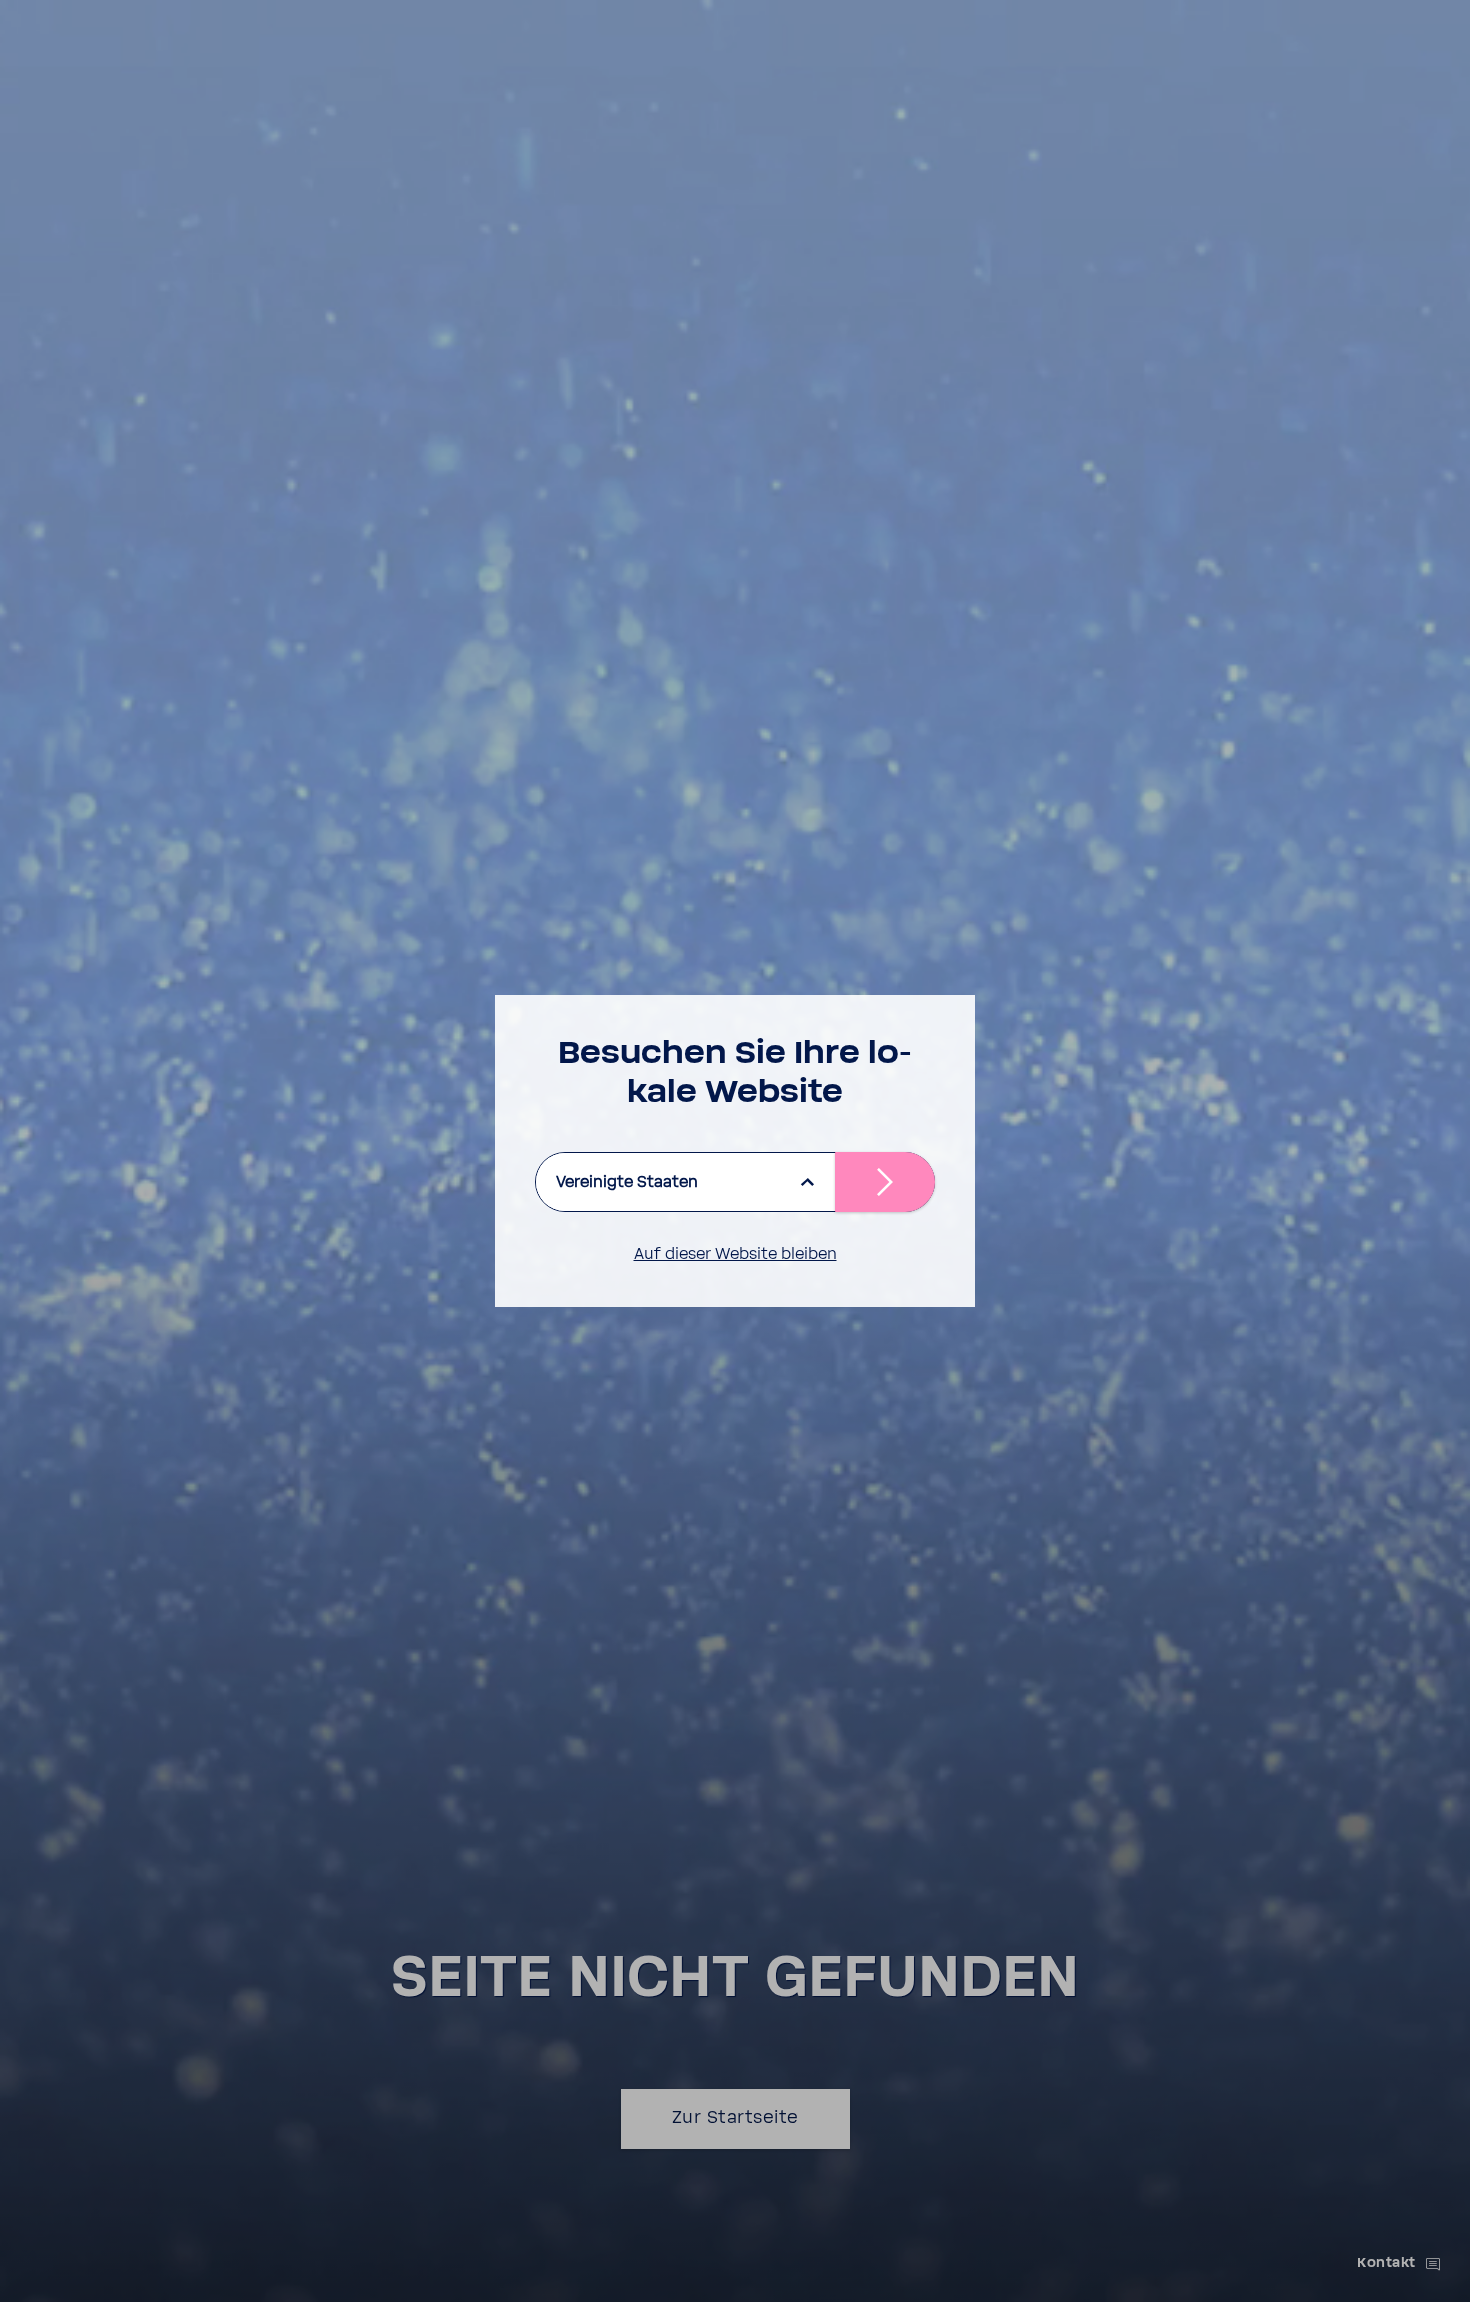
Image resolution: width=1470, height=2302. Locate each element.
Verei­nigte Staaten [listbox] (627, 1182)
